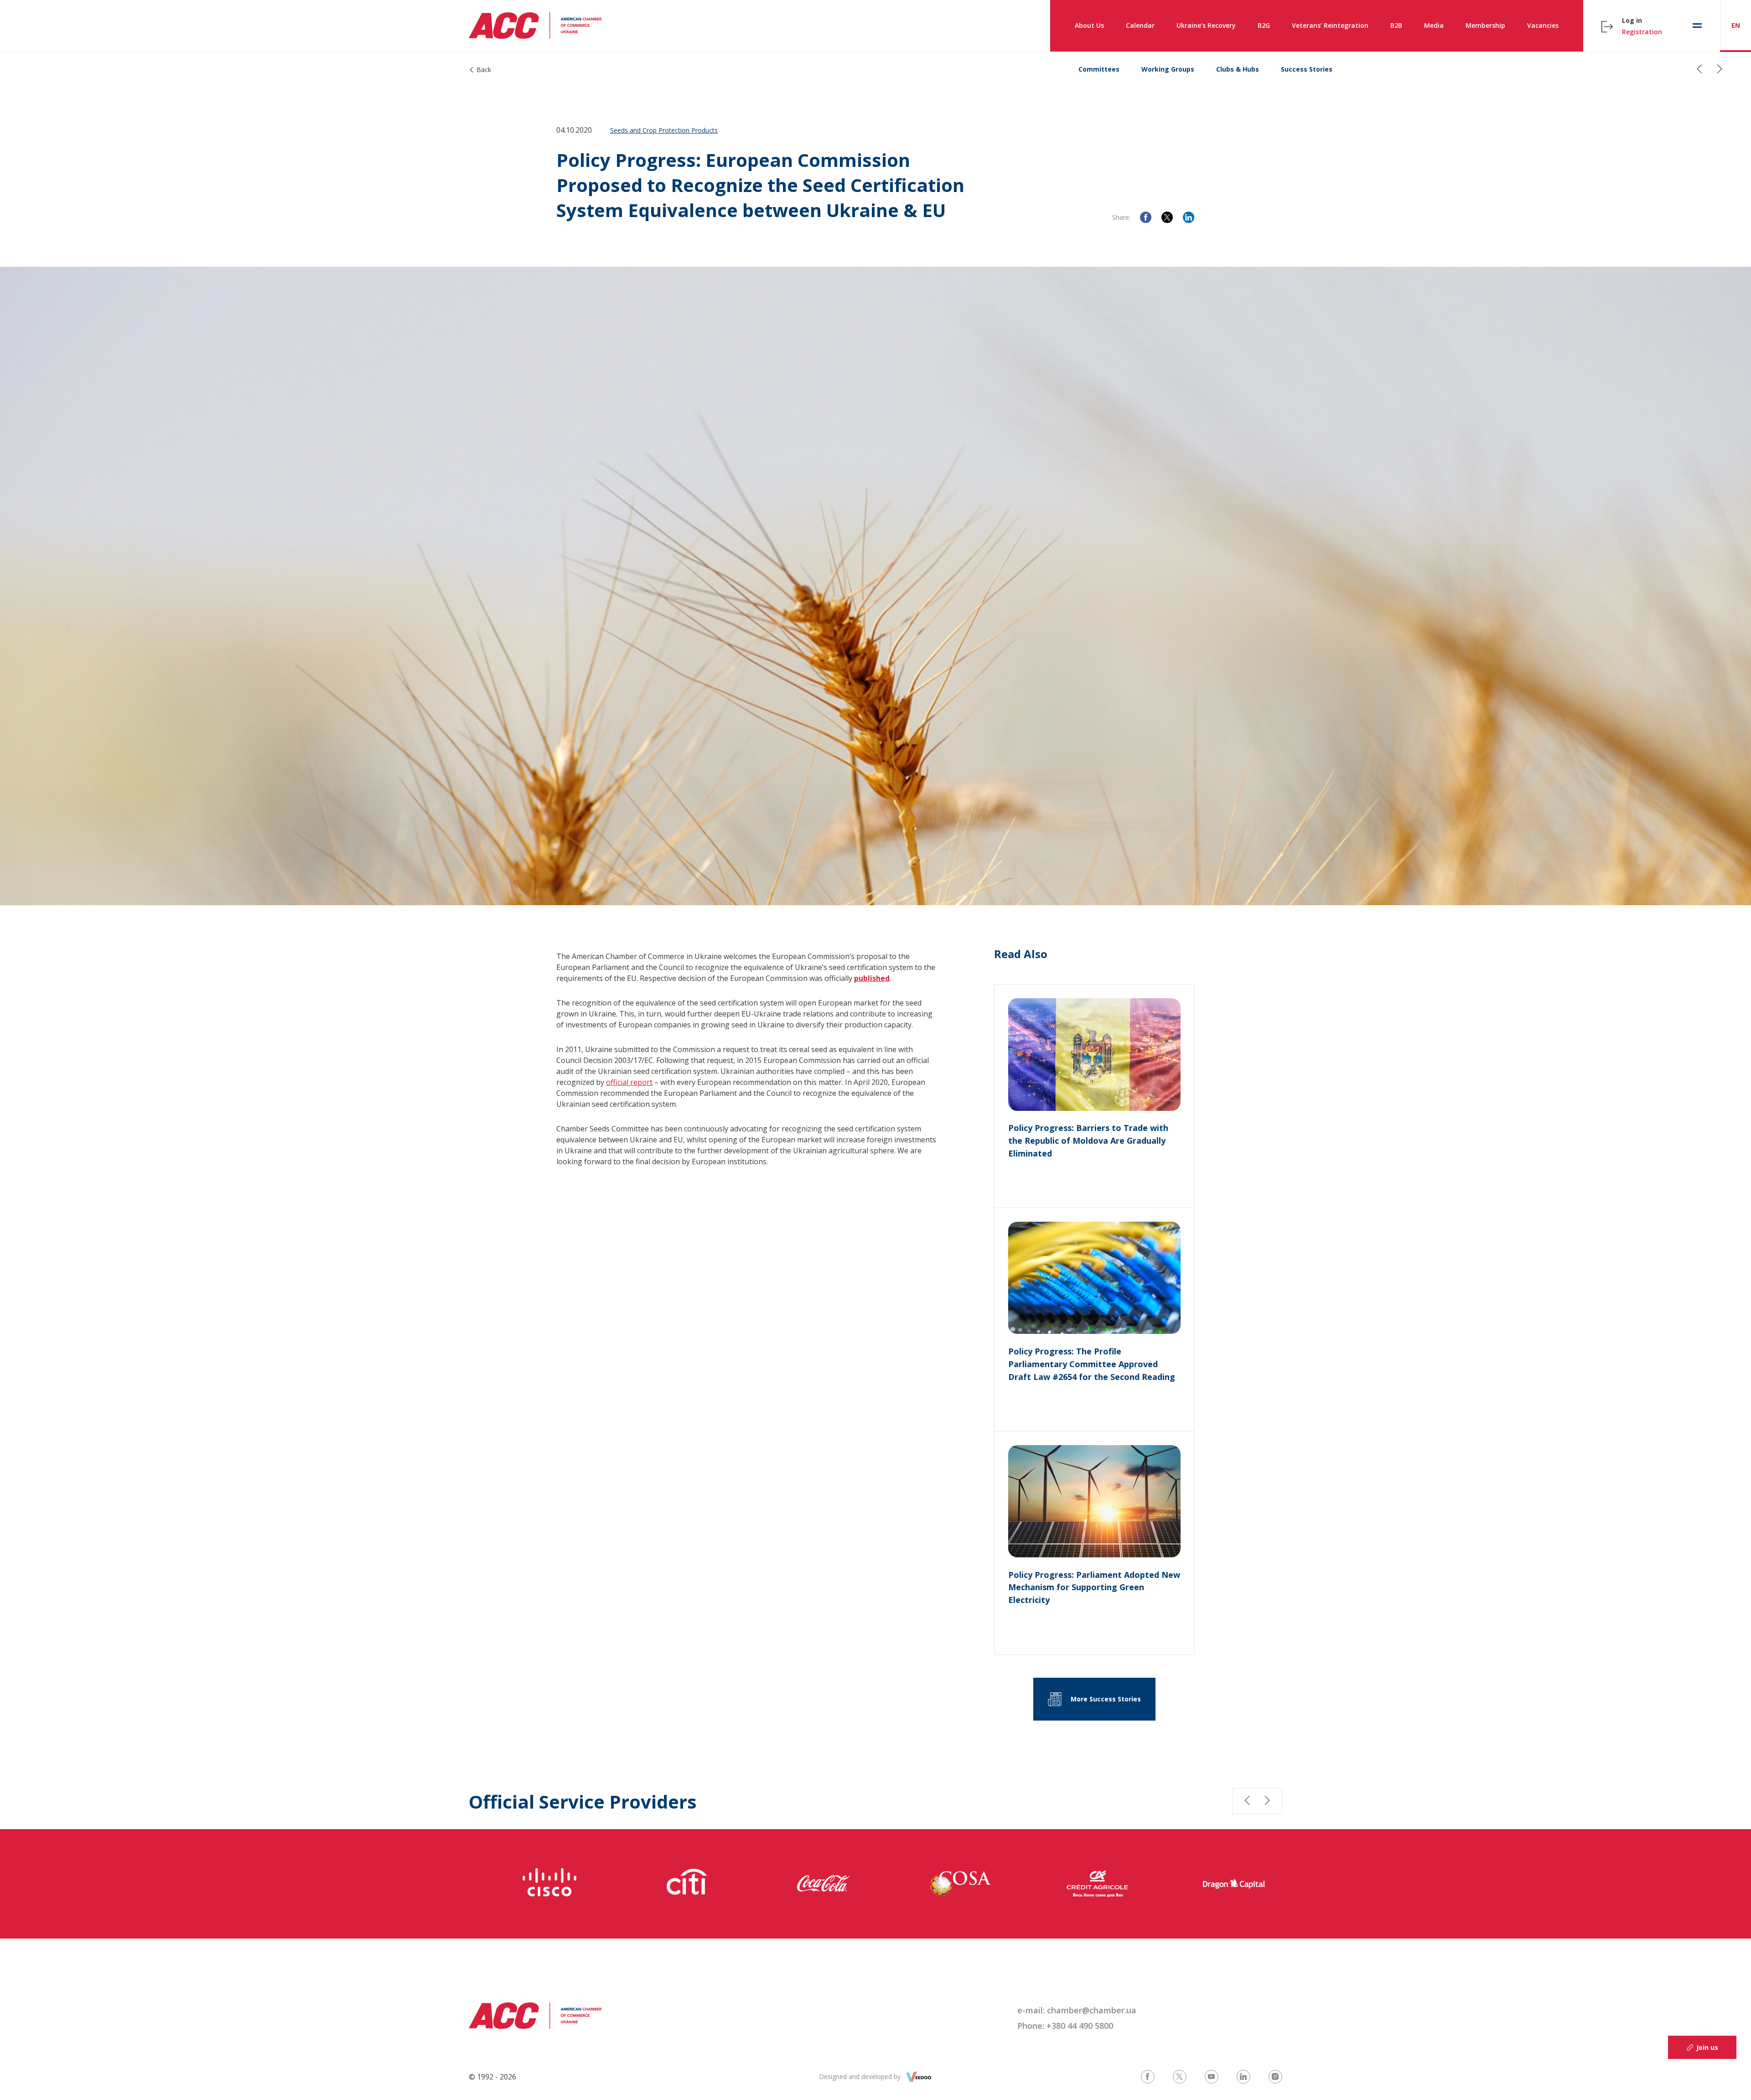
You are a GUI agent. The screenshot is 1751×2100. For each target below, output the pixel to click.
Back (484, 70)
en (1736, 25)
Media (1434, 25)
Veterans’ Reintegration (1330, 25)
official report (629, 1082)
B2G (1264, 25)
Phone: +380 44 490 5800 (1065, 2026)
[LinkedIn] (1189, 217)
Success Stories (1307, 69)
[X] (1167, 217)
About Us (1089, 25)
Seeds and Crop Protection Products (664, 130)
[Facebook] (1146, 217)
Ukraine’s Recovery (1206, 25)
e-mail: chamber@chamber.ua (1077, 2010)
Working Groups (1168, 69)
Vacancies (1543, 25)
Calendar (1140, 25)
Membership (1485, 25)
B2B (1396, 25)
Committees (1099, 69)
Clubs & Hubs (1238, 69)
